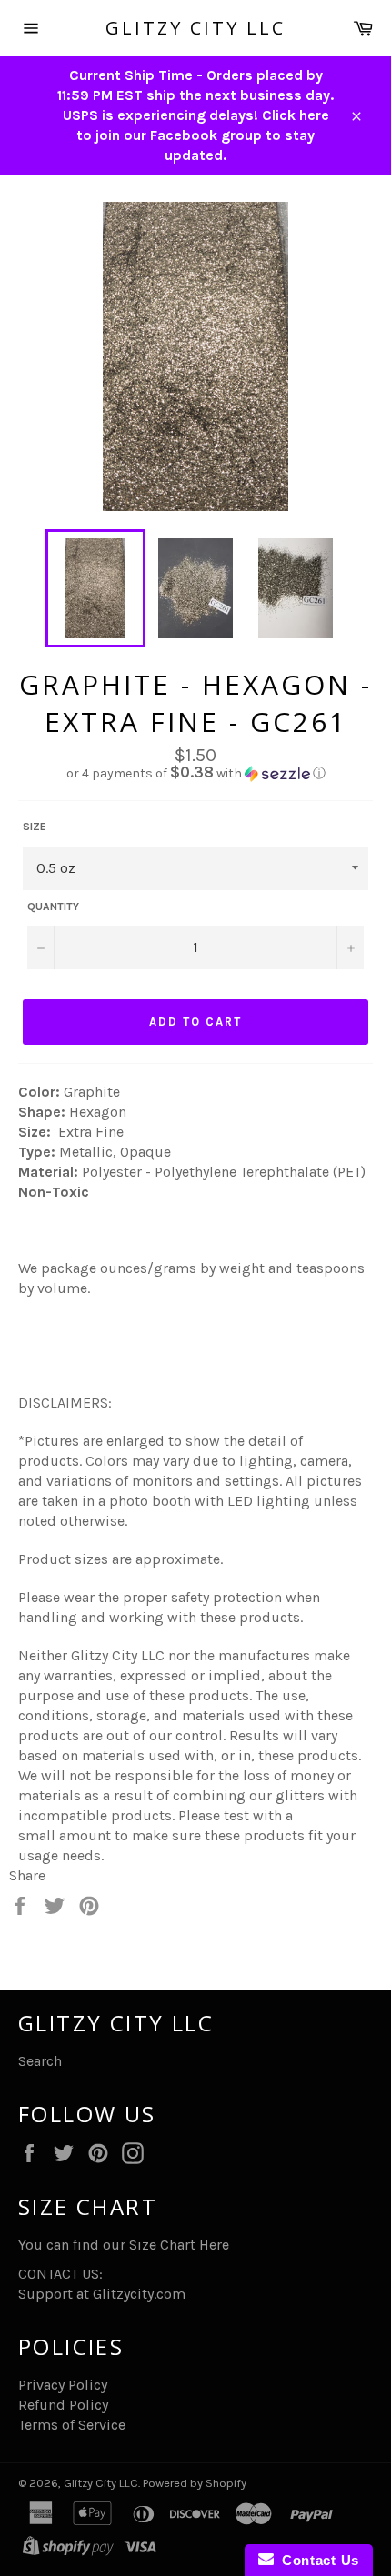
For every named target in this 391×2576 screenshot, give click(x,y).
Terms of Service (72, 2425)
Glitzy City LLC (195, 28)
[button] (195, 773)
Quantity (53, 907)
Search (40, 2061)
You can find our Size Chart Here (124, 2245)
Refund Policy (63, 2405)
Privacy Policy (63, 2385)
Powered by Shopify (195, 2483)
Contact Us (316, 2560)
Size (35, 827)
